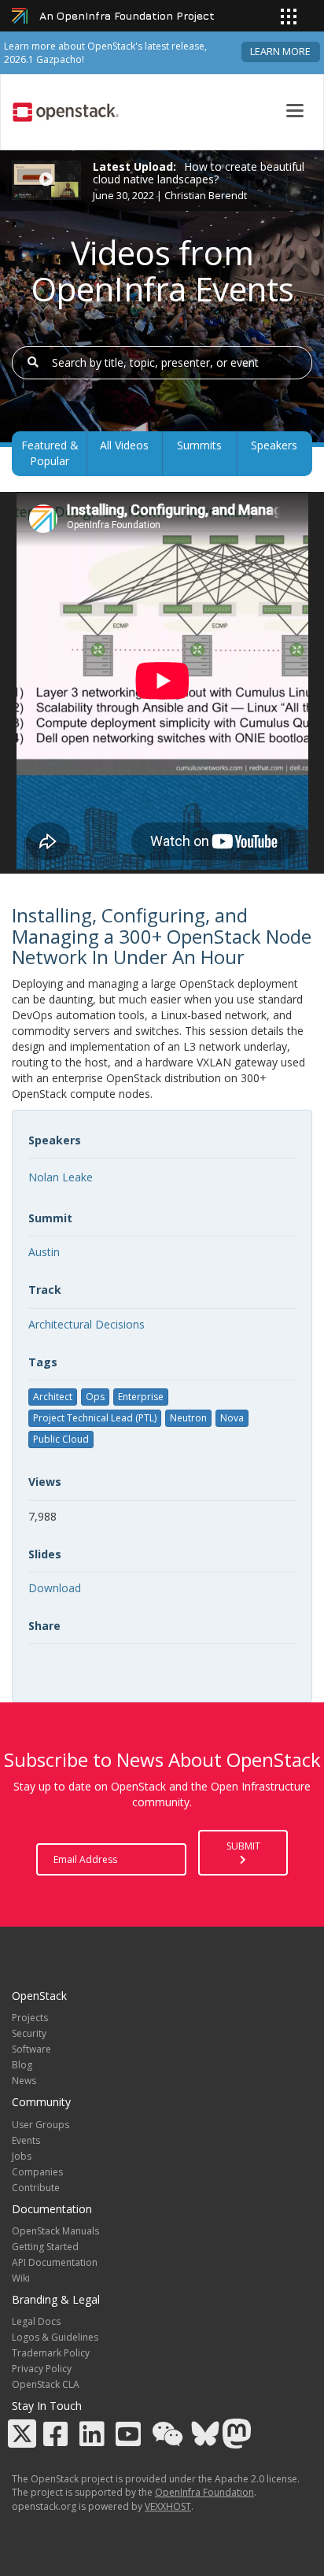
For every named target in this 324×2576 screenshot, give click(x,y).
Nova (232, 1418)
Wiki (21, 2278)
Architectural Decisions (87, 1324)
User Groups (40, 2125)
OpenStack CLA (46, 2384)
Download (55, 1588)
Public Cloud (61, 1439)
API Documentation (55, 2262)
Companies (37, 2172)
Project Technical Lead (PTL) (95, 1418)
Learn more (280, 52)
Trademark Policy (51, 2353)
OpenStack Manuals (55, 2231)
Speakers (274, 445)
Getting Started (45, 2247)
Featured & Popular (50, 453)
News (24, 2081)
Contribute (36, 2188)
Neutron (188, 1418)
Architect (53, 1397)
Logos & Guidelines (55, 2337)
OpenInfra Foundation (204, 2492)
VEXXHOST (168, 2506)
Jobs (22, 2156)
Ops (95, 1397)
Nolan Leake (61, 1177)
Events (26, 2140)
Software (31, 2049)
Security (29, 2033)
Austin (44, 1252)
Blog (22, 2065)
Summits (199, 445)
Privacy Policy (42, 2369)
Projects (30, 2018)
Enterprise (141, 1397)
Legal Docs (36, 2321)
